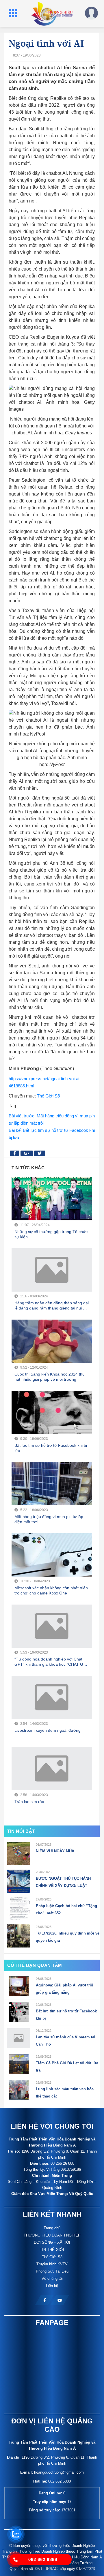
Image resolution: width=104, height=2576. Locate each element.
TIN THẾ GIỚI (52, 2250)
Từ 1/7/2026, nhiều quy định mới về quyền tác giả (68, 1937)
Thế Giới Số (48, 1096)
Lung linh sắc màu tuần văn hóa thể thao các (65, 2093)
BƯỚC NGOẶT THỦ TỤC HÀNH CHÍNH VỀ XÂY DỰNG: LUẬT (63, 1882)
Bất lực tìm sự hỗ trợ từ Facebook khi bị (66, 2015)
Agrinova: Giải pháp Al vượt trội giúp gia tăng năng (65, 1989)
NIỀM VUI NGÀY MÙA (55, 1851)
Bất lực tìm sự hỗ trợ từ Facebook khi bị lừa (51, 1448)
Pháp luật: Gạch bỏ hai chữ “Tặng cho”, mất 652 (66, 1909)
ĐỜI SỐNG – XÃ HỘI (52, 2242)
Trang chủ (52, 2228)
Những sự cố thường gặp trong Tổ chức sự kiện (51, 1234)
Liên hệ (52, 2286)
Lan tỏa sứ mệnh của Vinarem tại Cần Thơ (66, 2041)
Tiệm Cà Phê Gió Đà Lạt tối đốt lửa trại (67, 2067)
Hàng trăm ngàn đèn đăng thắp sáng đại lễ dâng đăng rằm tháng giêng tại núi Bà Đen (52, 1306)
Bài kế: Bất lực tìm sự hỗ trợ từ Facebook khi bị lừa (52, 1134)
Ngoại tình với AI (46, 43)
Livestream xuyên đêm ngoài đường (48, 1730)
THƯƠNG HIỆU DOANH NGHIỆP (52, 2235)
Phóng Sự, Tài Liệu (52, 2271)
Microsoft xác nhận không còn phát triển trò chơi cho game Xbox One (51, 1590)
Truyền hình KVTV (52, 2264)
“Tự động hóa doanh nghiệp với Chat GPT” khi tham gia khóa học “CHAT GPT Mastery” (51, 1662)
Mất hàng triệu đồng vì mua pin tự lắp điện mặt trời (49, 1519)
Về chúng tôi (52, 2278)
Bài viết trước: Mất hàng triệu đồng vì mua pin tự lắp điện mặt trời (52, 1119)
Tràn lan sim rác (29, 1802)
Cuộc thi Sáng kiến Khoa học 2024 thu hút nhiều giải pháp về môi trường (50, 1377)
